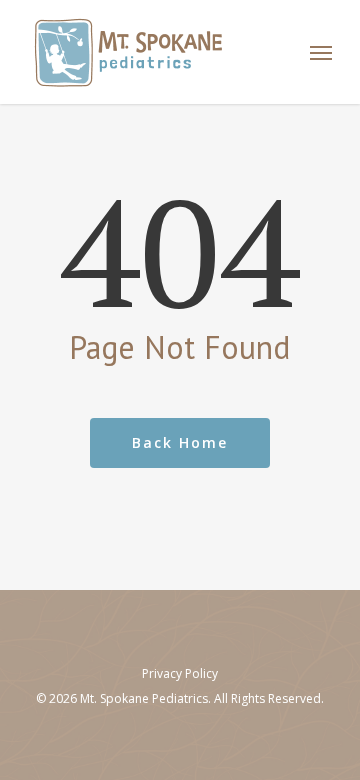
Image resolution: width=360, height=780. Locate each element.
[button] (321, 52)
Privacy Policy (180, 673)
